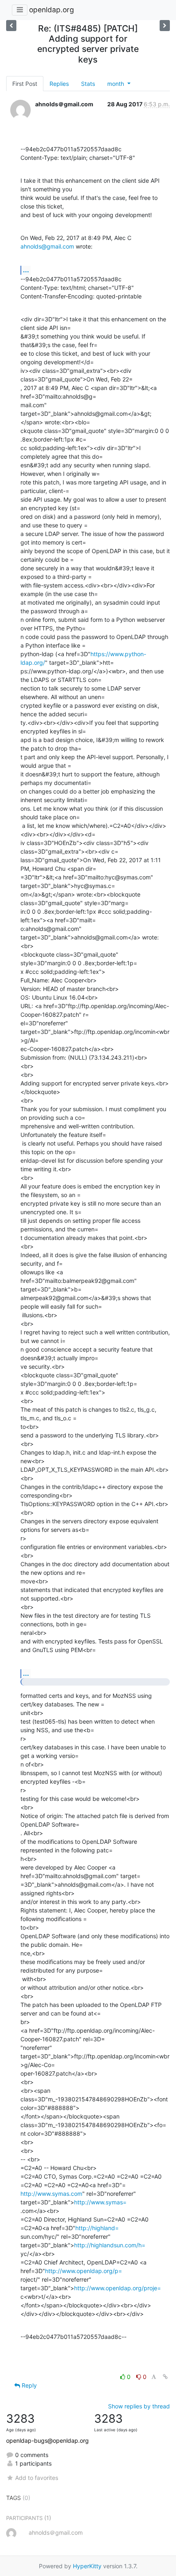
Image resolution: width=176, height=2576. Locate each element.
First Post (25, 84)
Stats (88, 84)
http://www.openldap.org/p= (83, 2271)
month (116, 84)
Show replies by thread (139, 2406)
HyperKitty (87, 2566)
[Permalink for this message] (165, 2377)
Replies (59, 84)
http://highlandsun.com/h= (110, 2245)
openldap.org (52, 10)
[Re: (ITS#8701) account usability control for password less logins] (165, 26)
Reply (28, 2385)
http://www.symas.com (51, 2194)
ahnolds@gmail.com (47, 246)
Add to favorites (37, 2478)
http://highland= (97, 2228)
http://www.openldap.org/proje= (117, 2288)
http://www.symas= (100, 2202)
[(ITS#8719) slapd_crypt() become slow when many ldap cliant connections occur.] (11, 26)
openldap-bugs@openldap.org (47, 2440)
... (26, 270)
